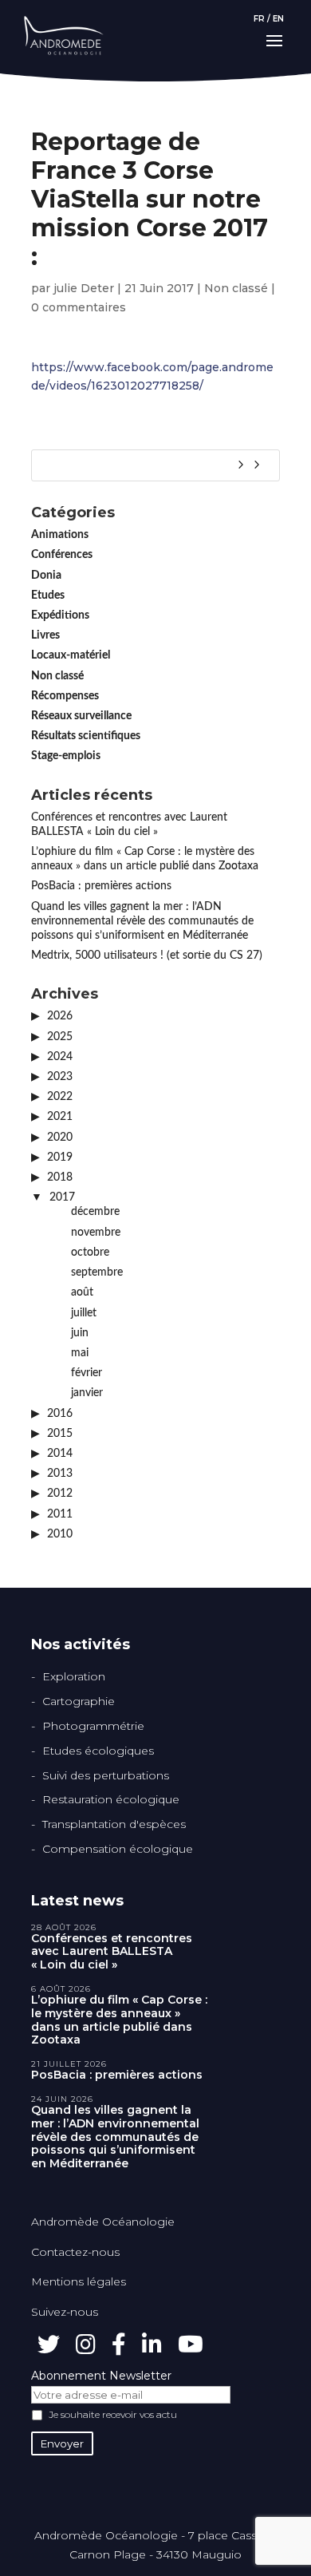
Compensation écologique (118, 1849)
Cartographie (79, 1701)
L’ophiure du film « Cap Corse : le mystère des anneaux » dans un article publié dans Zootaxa (119, 2020)
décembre (95, 1212)
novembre (96, 1233)
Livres (45, 635)
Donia (46, 576)
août (82, 1292)
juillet (84, 1313)
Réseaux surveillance (81, 716)
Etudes (48, 596)
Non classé (236, 288)
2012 (60, 1494)
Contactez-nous (75, 2252)
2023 (60, 1077)
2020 (60, 1138)
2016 (60, 1414)
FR (259, 19)
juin (80, 1333)
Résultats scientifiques (86, 736)
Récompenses (65, 696)
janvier (87, 1393)
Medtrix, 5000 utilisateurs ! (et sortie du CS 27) (147, 956)
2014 (60, 1454)
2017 (62, 1197)
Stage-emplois (66, 756)
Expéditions (60, 615)
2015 (60, 1434)
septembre (97, 1272)
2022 (60, 1097)
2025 (60, 1037)
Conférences (62, 555)
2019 (60, 1157)
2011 (60, 1514)
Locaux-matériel (71, 655)
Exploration (74, 1676)
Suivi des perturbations (106, 1775)
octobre (90, 1252)
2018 (60, 1177)
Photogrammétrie (93, 1726)
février (87, 1373)
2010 (60, 1534)
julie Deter (84, 288)
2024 (60, 1057)
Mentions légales (79, 2281)
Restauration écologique (111, 1799)
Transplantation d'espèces (114, 1824)
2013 (60, 1474)
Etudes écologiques (98, 1751)
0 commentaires (79, 307)
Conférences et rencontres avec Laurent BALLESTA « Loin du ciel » (112, 1952)
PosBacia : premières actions (101, 886)
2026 (60, 1016)
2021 (60, 1117)
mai (80, 1353)
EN (278, 19)
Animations (60, 535)
